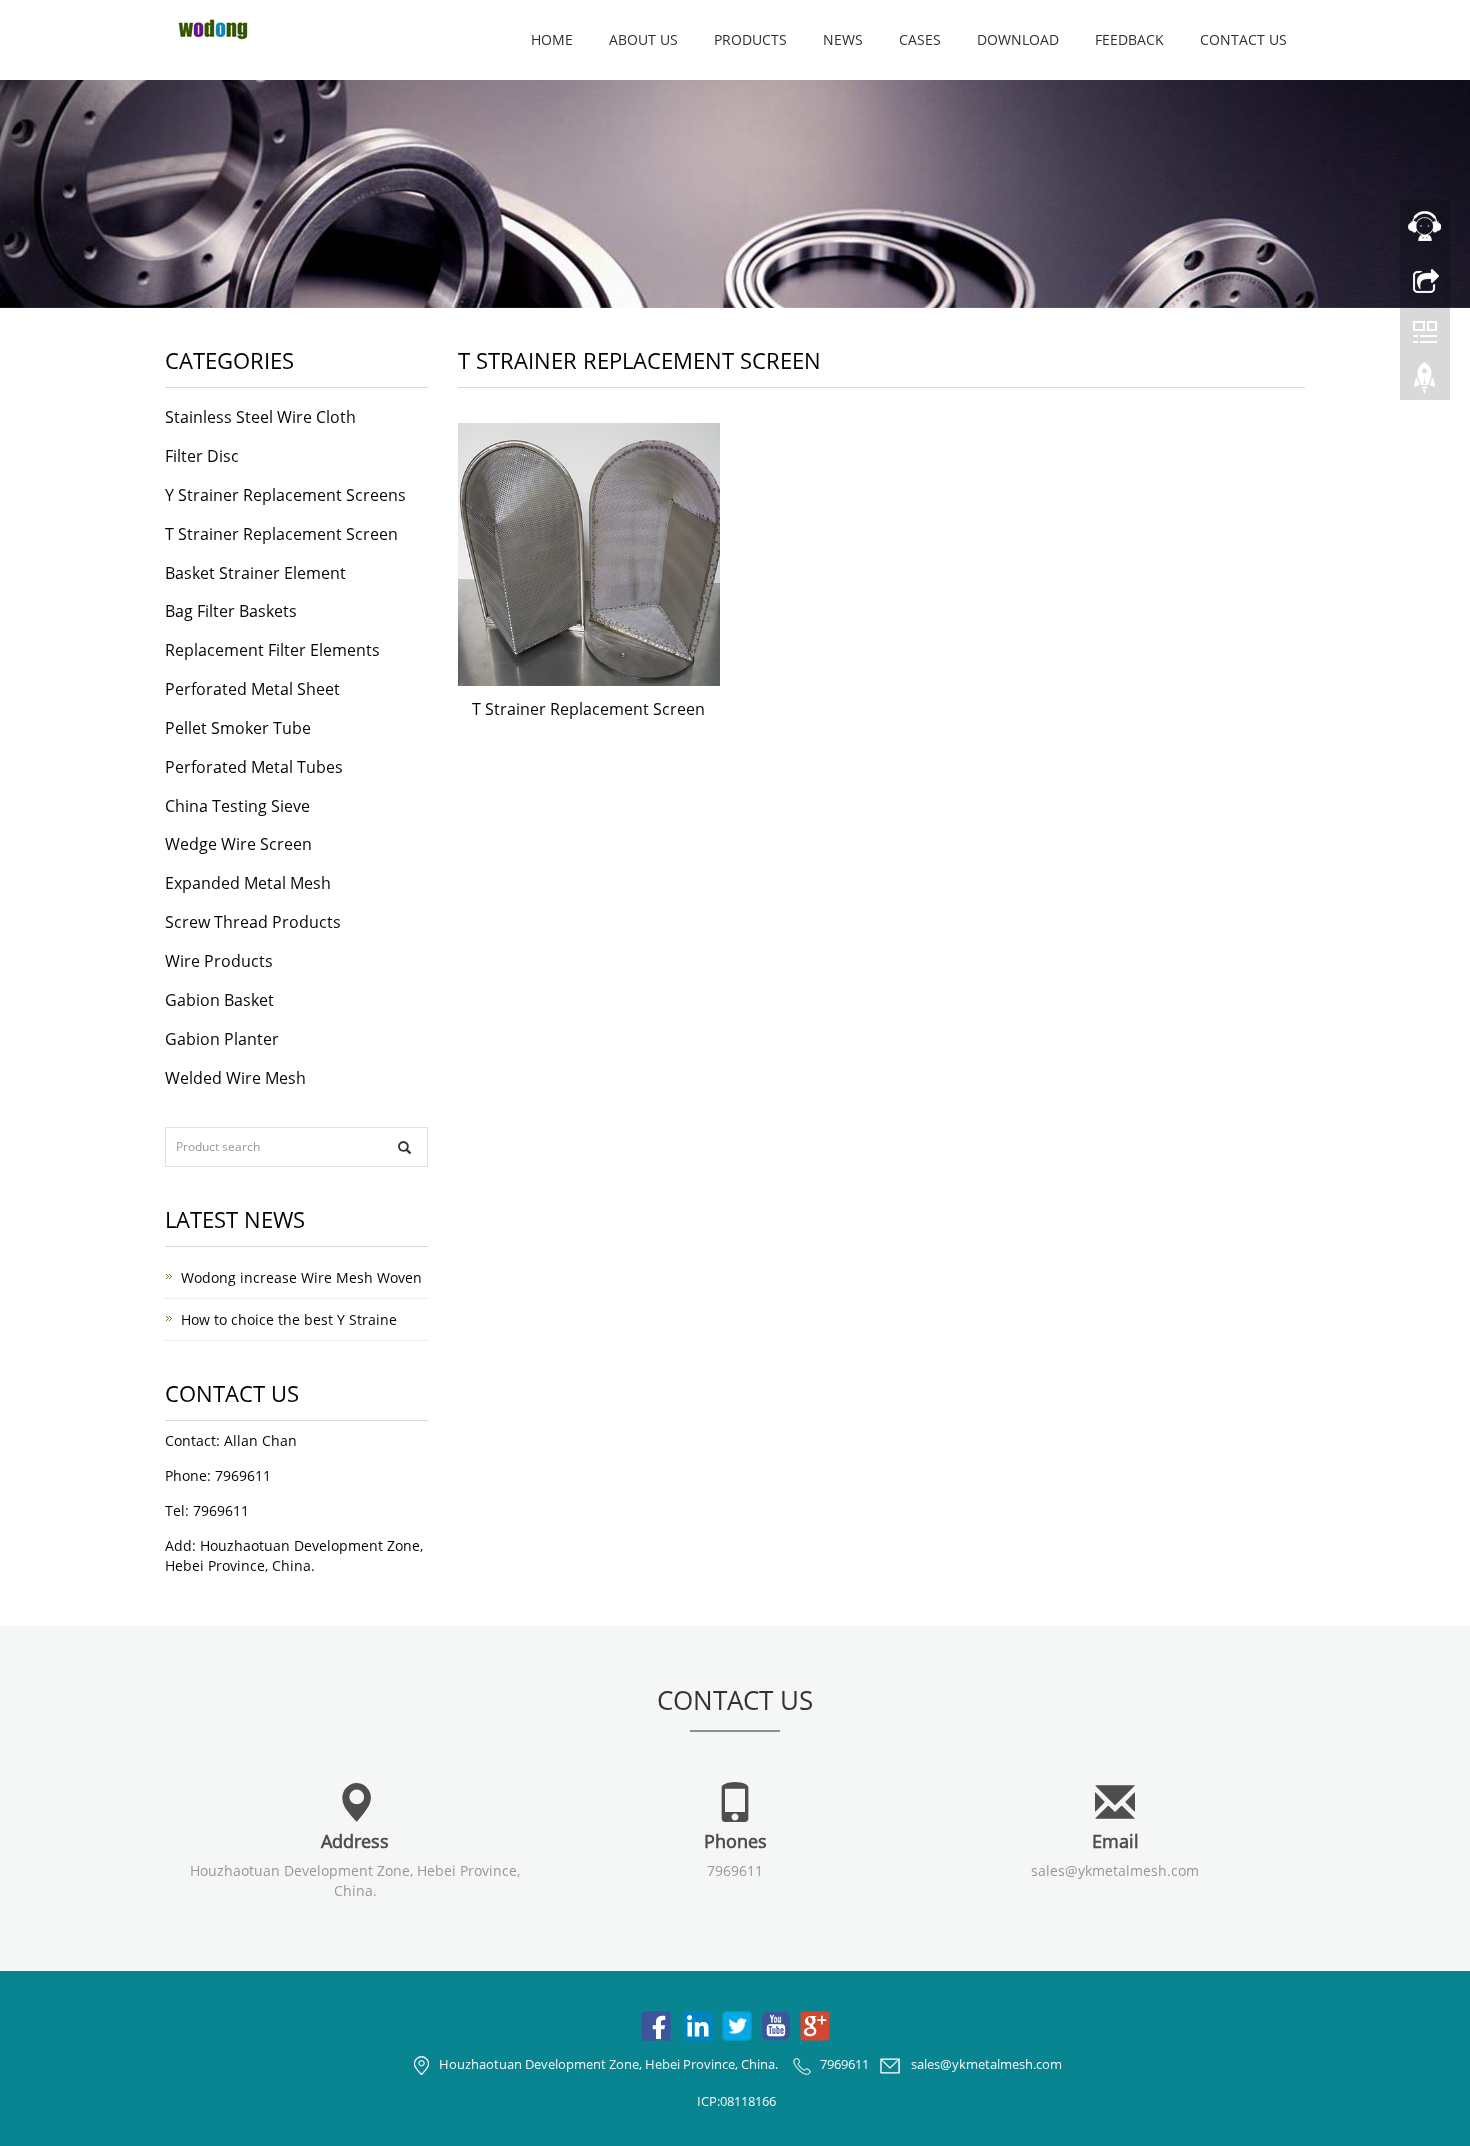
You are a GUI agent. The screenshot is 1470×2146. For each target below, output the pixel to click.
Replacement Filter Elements (272, 650)
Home (552, 39)
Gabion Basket (219, 1000)
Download (1018, 39)
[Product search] (404, 1147)
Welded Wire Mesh (235, 1078)
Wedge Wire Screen (238, 844)
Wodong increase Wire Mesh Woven (301, 1277)
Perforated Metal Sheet (252, 689)
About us (643, 39)
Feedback (1129, 39)
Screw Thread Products (253, 922)
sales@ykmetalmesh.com (1115, 1870)
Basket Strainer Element (255, 573)
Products (750, 39)
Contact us (1243, 39)
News (843, 39)
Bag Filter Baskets (231, 611)
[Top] (1425, 383)
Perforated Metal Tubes (254, 767)
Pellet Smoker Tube (238, 728)
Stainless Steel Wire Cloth (260, 417)
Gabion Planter (222, 1039)
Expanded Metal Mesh (248, 883)
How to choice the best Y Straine (289, 1319)
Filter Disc (202, 456)
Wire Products (219, 961)
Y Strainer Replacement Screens (285, 495)
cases (920, 39)
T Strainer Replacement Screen (588, 709)
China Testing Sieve (237, 806)
